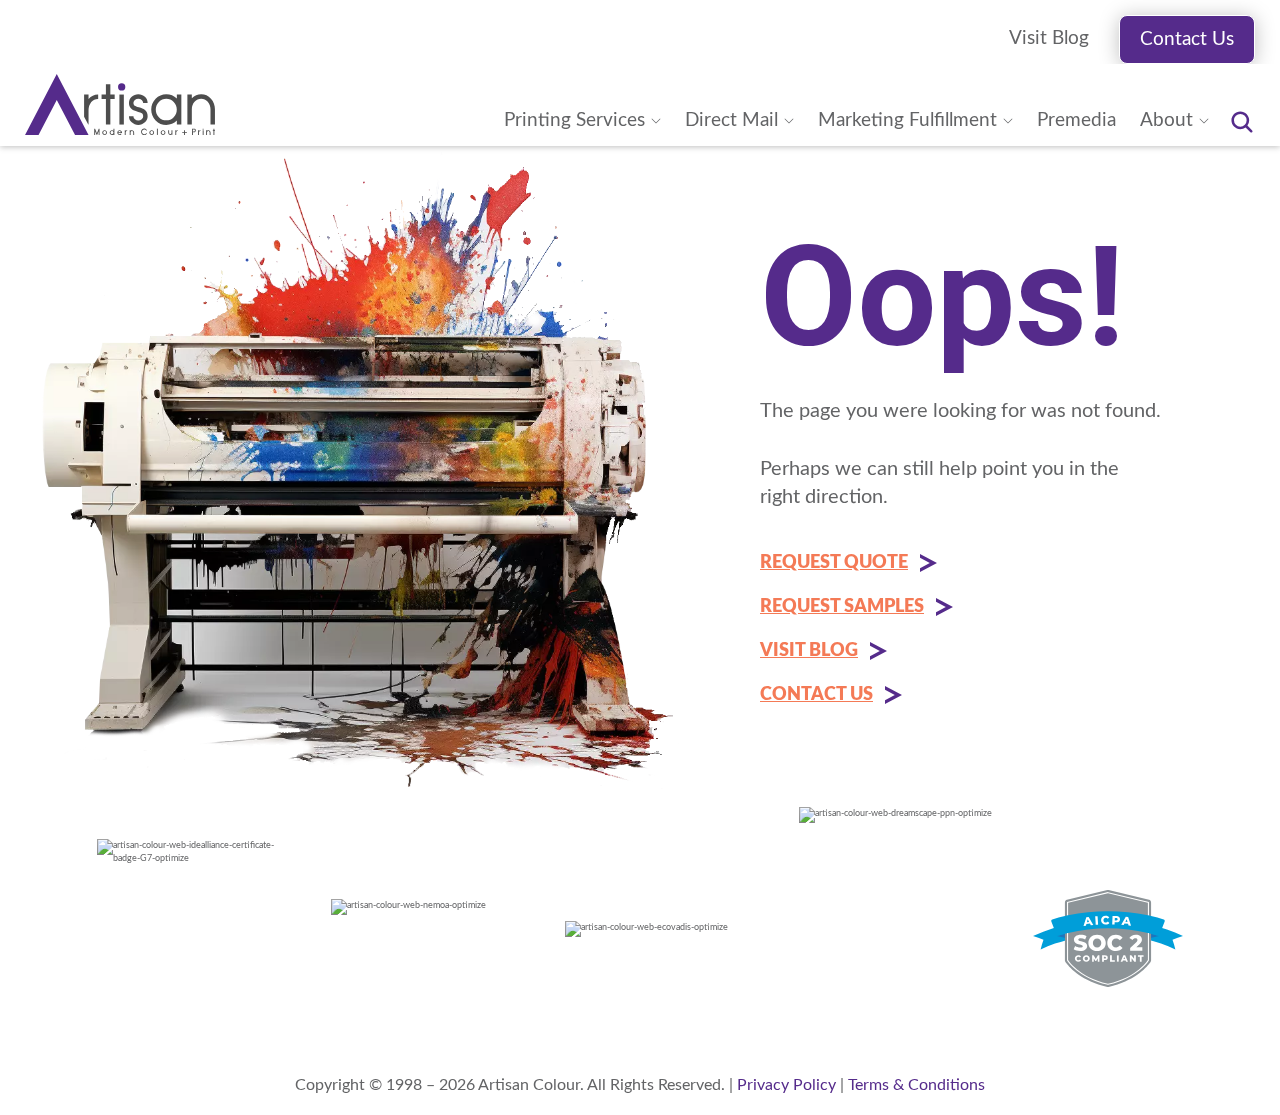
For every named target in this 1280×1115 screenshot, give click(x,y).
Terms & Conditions (916, 1085)
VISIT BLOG (809, 651)
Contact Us (1187, 39)
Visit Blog (1049, 38)
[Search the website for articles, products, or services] (1242, 122)
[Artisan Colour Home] (120, 104)
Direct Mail (731, 120)
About (1166, 120)
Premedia (1076, 120)
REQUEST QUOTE (834, 563)
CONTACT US (816, 695)
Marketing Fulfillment (907, 120)
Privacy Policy (786, 1085)
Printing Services (574, 120)
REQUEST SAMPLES (842, 607)
